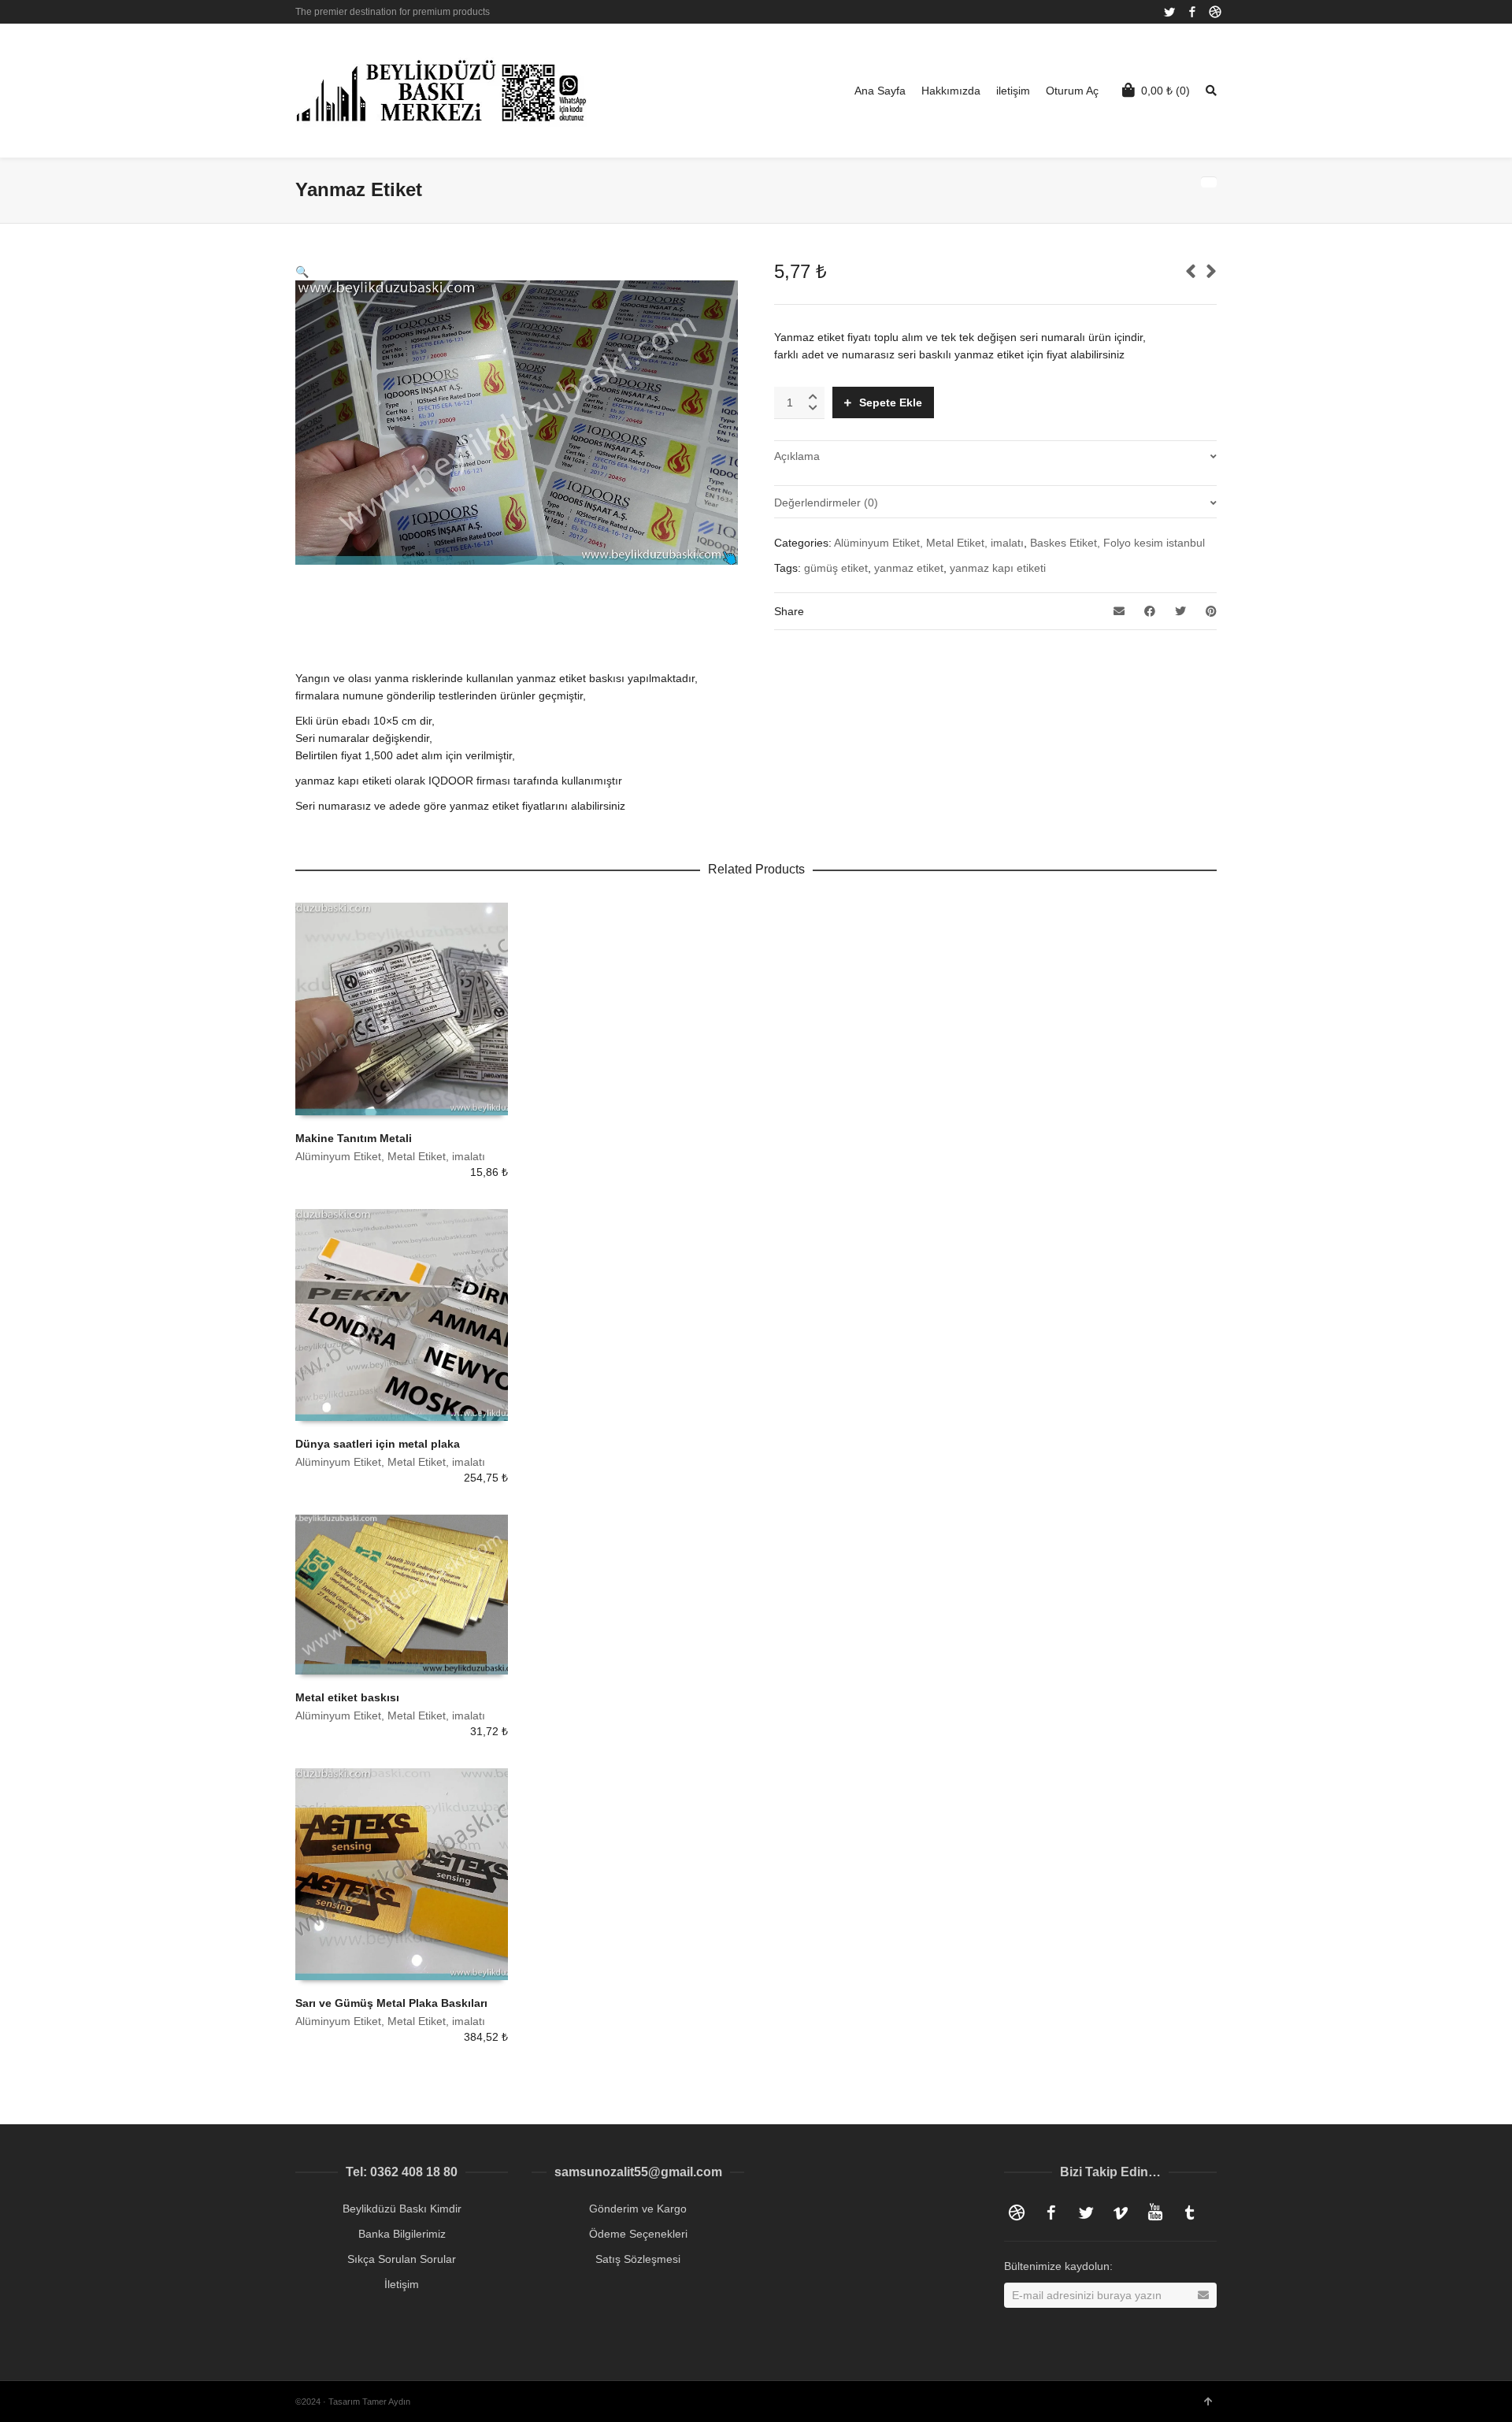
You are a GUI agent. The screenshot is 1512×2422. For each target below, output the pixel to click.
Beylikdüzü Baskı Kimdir (402, 2209)
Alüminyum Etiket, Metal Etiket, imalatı (929, 543)
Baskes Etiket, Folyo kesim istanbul (1117, 543)
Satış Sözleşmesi (638, 2259)
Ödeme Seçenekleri (638, 2234)
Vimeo (1121, 2212)
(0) (1165, 91)
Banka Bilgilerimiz (402, 2234)
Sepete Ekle (891, 402)
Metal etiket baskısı (347, 1697)
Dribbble (1215, 12)
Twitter (1169, 12)
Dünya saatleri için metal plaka (378, 1444)
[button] (302, 272)
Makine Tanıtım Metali (354, 1138)
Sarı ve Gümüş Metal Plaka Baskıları (391, 2003)
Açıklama (797, 456)
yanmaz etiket (909, 568)
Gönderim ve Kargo (638, 2209)
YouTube (1155, 2212)
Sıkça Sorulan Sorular (402, 2259)
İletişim (402, 2284)
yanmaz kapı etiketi (998, 568)
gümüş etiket (836, 568)
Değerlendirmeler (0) (826, 503)
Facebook (1192, 12)
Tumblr (1190, 2212)
